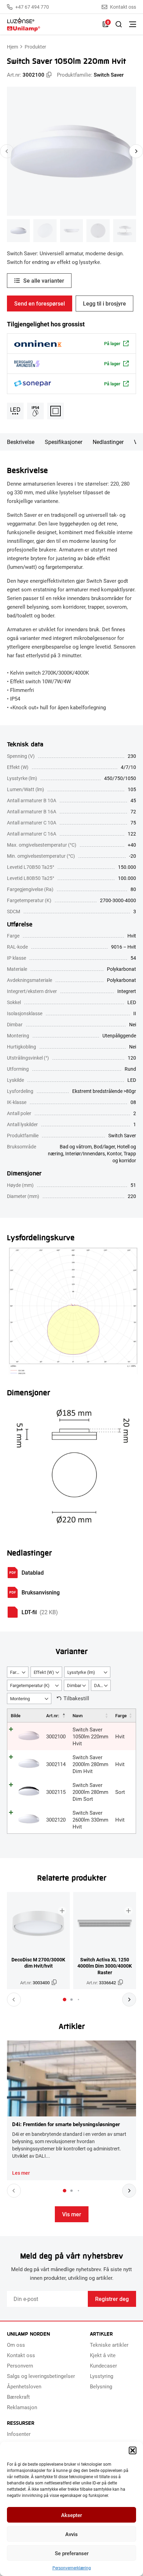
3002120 (56, 1820)
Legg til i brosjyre (104, 303)
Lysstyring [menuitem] (102, 2376)
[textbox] (18, 1672)
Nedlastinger (108, 442)
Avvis (71, 2534)
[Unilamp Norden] (51, 24)
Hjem (12, 47)
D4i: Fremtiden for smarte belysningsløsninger (66, 2124)
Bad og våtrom (76, 1146)
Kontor (114, 1153)
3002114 (56, 1764)
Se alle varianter (44, 280)
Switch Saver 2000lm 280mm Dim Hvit (90, 1764)
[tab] (65, 2000)
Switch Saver (109, 75)
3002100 (56, 1736)
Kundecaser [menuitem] (103, 2365)
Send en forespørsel (40, 303)
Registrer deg (112, 2299)
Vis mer (72, 2214)
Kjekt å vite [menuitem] (103, 2355)
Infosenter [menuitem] (19, 2434)
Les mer (21, 2173)
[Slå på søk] (119, 24)
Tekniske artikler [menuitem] (109, 2345)
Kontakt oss (123, 7)
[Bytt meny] (133, 24)
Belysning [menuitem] (101, 2386)
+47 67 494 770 (32, 7)
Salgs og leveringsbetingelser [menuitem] (41, 2376)
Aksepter (71, 2515)
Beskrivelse (21, 442)
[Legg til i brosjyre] (62, 1911)
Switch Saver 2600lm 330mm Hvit (90, 1820)
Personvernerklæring (72, 2568)
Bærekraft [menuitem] (18, 2397)
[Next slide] (136, 151)
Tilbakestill (76, 1698)
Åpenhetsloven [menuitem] (24, 2386)
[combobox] (18, 1672)
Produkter (35, 47)
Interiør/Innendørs (85, 1153)
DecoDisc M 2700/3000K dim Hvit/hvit (38, 1963)
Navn (78, 1715)
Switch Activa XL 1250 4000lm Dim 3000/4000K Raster (105, 1966)
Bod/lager (104, 1146)
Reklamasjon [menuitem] (22, 2407)
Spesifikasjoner (64, 442)
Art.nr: (53, 1715)
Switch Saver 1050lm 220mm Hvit (90, 1736)
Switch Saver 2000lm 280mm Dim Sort (90, 1792)
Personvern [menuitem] (20, 2365)
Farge (121, 1715)
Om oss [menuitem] (16, 2345)
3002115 (56, 1792)
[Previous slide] (7, 151)
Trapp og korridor (124, 1157)
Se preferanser (72, 2553)
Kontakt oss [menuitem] (21, 2355)
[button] (133, 2450)
